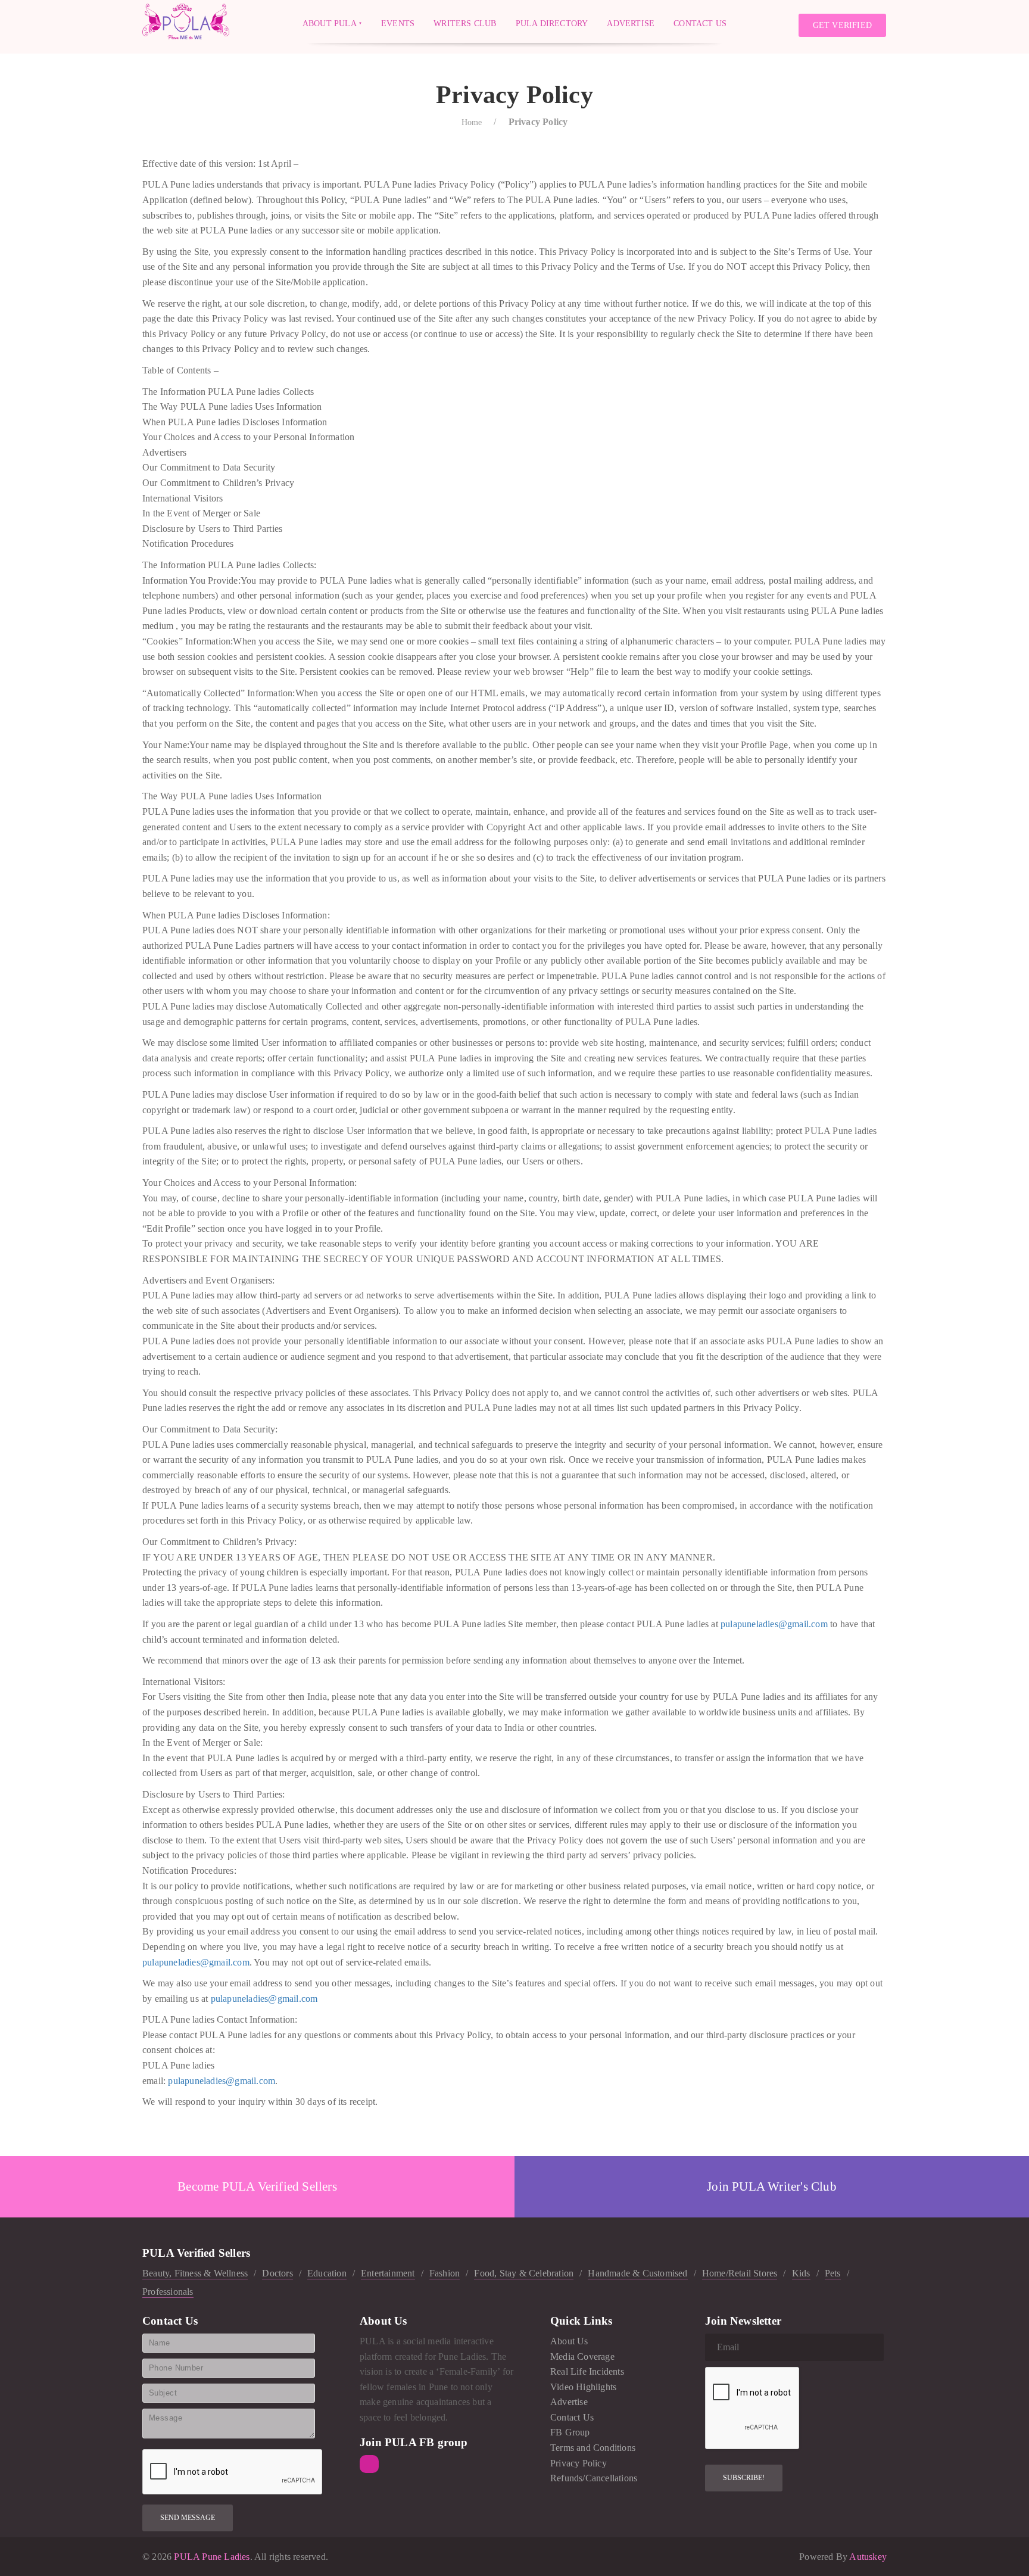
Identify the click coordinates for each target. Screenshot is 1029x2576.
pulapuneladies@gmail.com (774, 1624)
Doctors (277, 2273)
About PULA (330, 23)
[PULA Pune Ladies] (186, 21)
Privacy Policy (579, 2463)
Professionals (168, 2292)
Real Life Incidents (587, 2371)
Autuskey (868, 2557)
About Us (569, 2341)
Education (327, 2273)
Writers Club (465, 23)
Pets (833, 2273)
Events (398, 23)
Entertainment (388, 2273)
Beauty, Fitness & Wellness (195, 2273)
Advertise (631, 23)
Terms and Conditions (593, 2448)
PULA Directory (552, 23)
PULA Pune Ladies (211, 2557)
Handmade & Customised (637, 2273)
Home (472, 122)
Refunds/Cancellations (594, 2478)
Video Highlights (583, 2387)
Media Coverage (582, 2357)
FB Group (570, 2432)
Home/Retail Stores (740, 2273)
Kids (801, 2273)
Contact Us (700, 23)
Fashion (445, 2273)
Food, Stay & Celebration (524, 2273)
